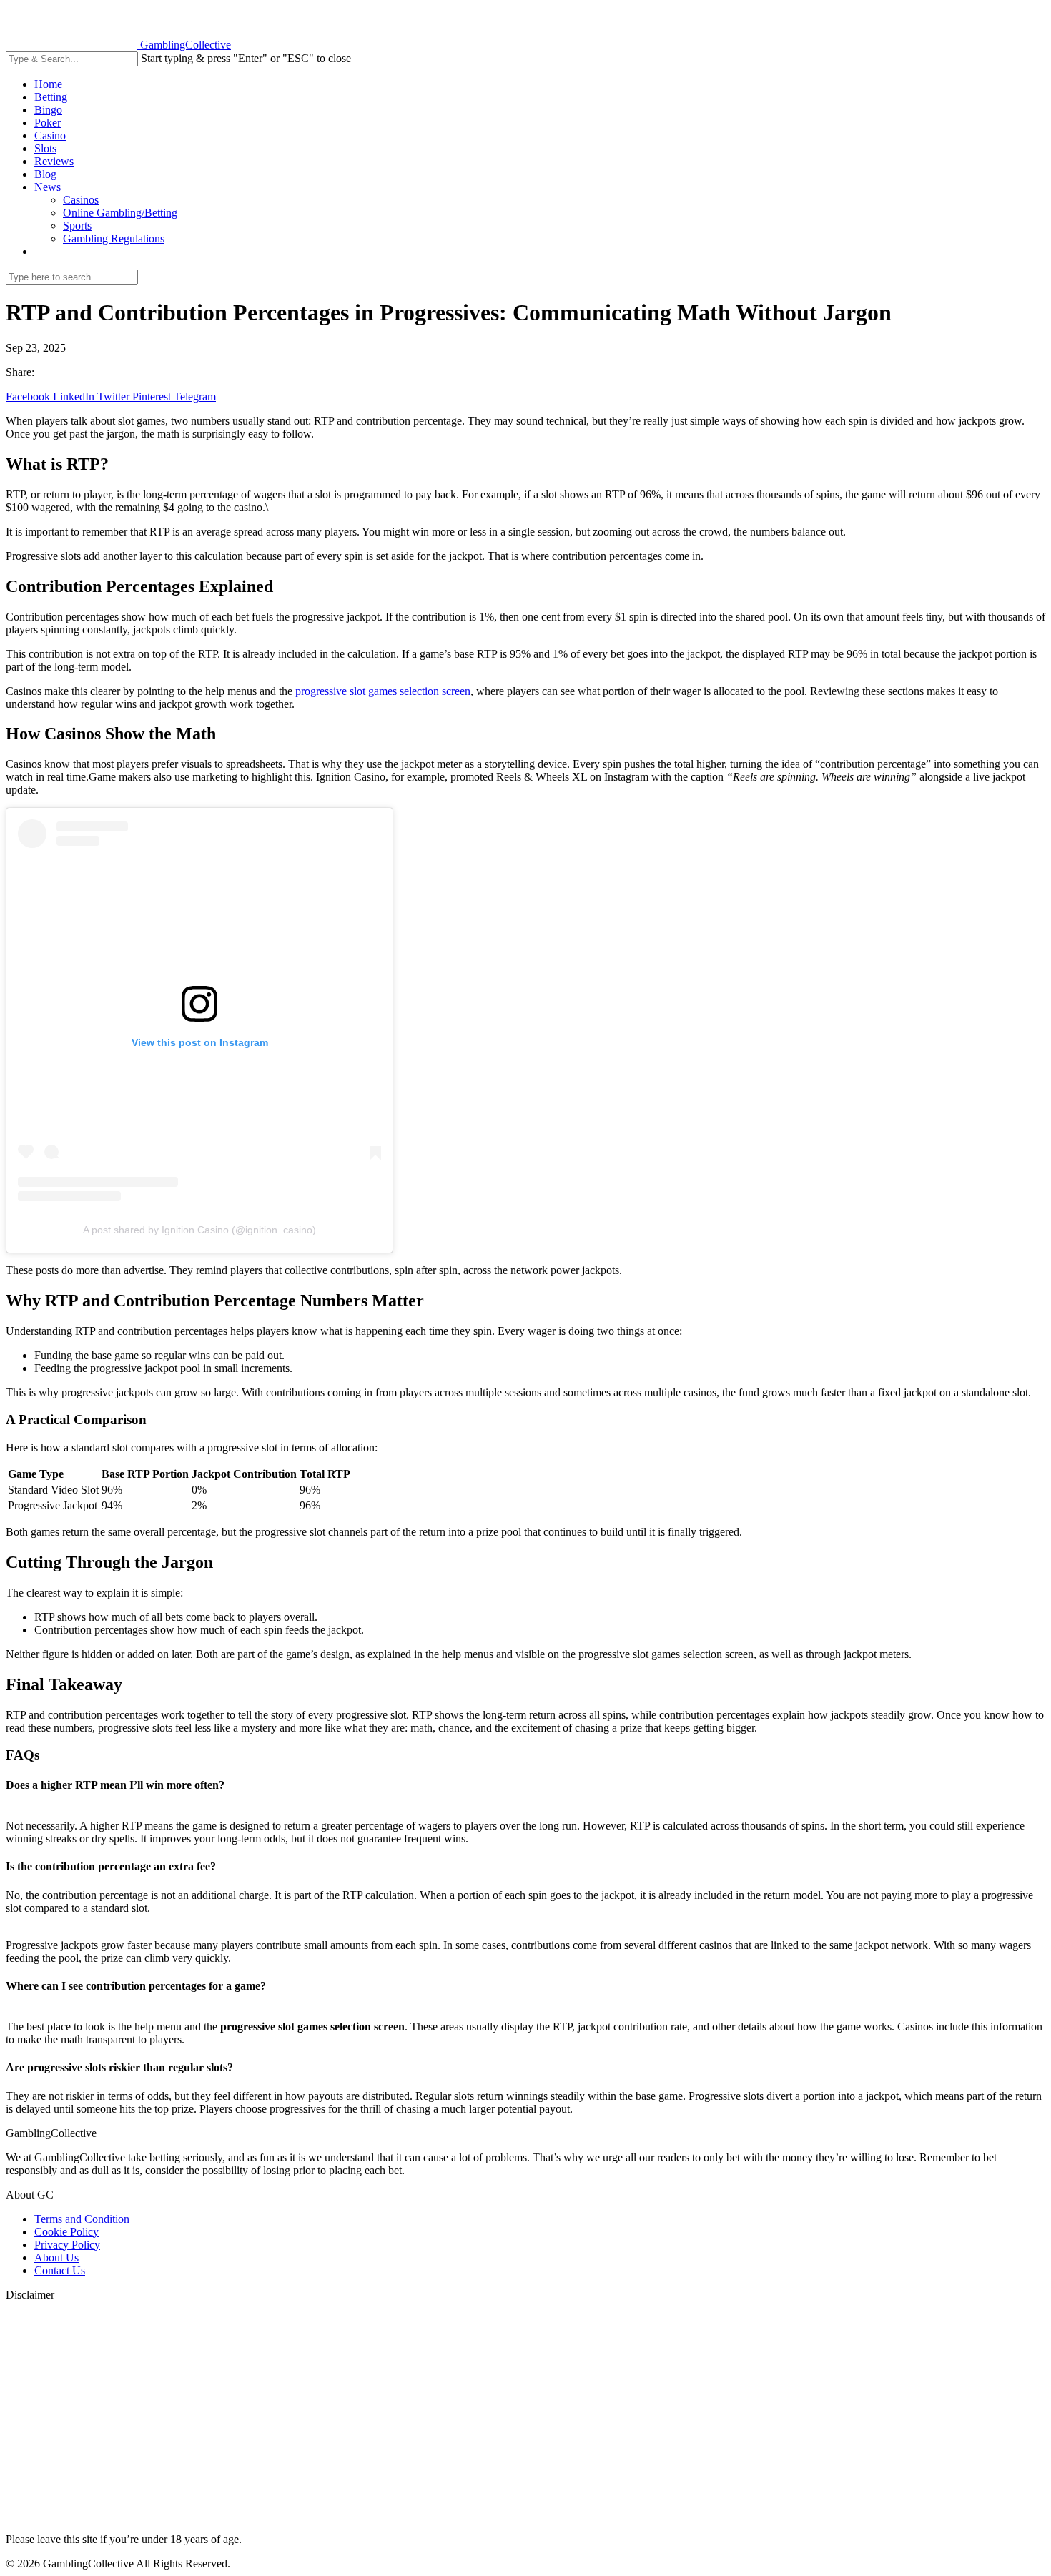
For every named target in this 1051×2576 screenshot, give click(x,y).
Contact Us (60, 2270)
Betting (51, 97)
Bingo (48, 110)
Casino (50, 135)
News (48, 187)
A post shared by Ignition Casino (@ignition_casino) (199, 1230)
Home (48, 84)
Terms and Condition (82, 2219)
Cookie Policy (66, 2232)
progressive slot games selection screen (383, 691)
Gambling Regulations (114, 238)
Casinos (81, 200)
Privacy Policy (67, 2245)
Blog (45, 174)
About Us (56, 2257)
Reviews (54, 161)
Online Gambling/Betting (120, 213)
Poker (48, 123)
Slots (45, 148)
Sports (77, 226)
